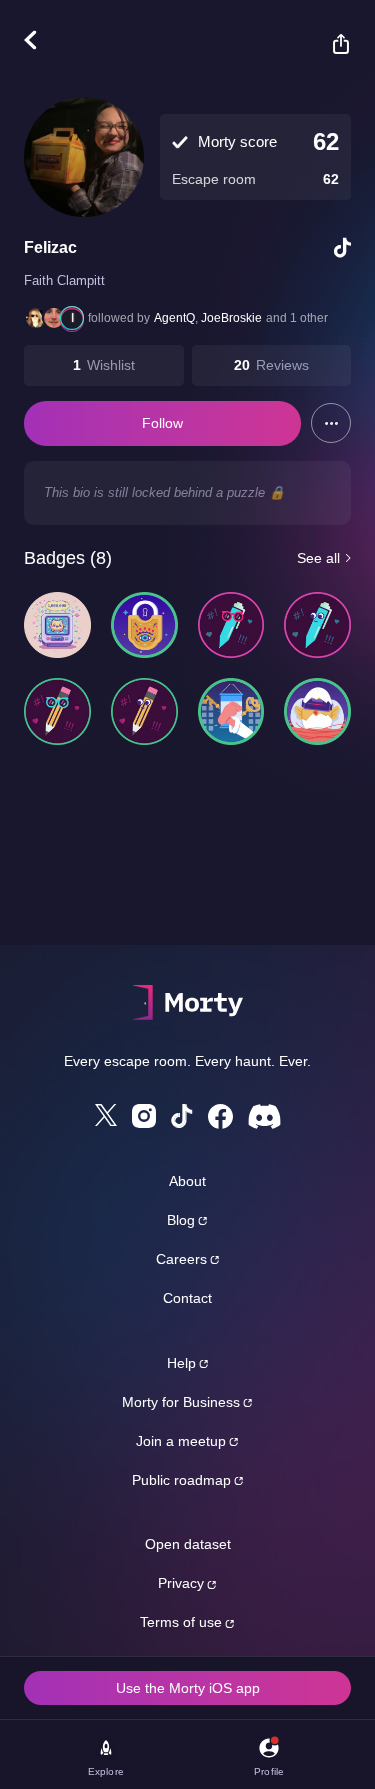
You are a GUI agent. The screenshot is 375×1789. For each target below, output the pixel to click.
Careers (181, 1259)
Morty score (237, 141)
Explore (106, 1771)
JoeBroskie (231, 318)
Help (181, 1363)
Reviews (282, 365)
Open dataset (188, 1544)
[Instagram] (144, 1116)
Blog (181, 1220)
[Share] (331, 44)
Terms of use (181, 1622)
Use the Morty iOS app (188, 1688)
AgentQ (174, 318)
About (187, 1181)
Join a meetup (181, 1441)
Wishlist (111, 365)
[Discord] (264, 1116)
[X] (106, 1115)
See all (318, 558)
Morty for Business (181, 1402)
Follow (162, 423)
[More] (331, 423)
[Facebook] (220, 1116)
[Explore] (40, 40)
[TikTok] (182, 1116)
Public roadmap (181, 1480)
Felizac (50, 247)
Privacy (181, 1583)
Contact (187, 1298)
